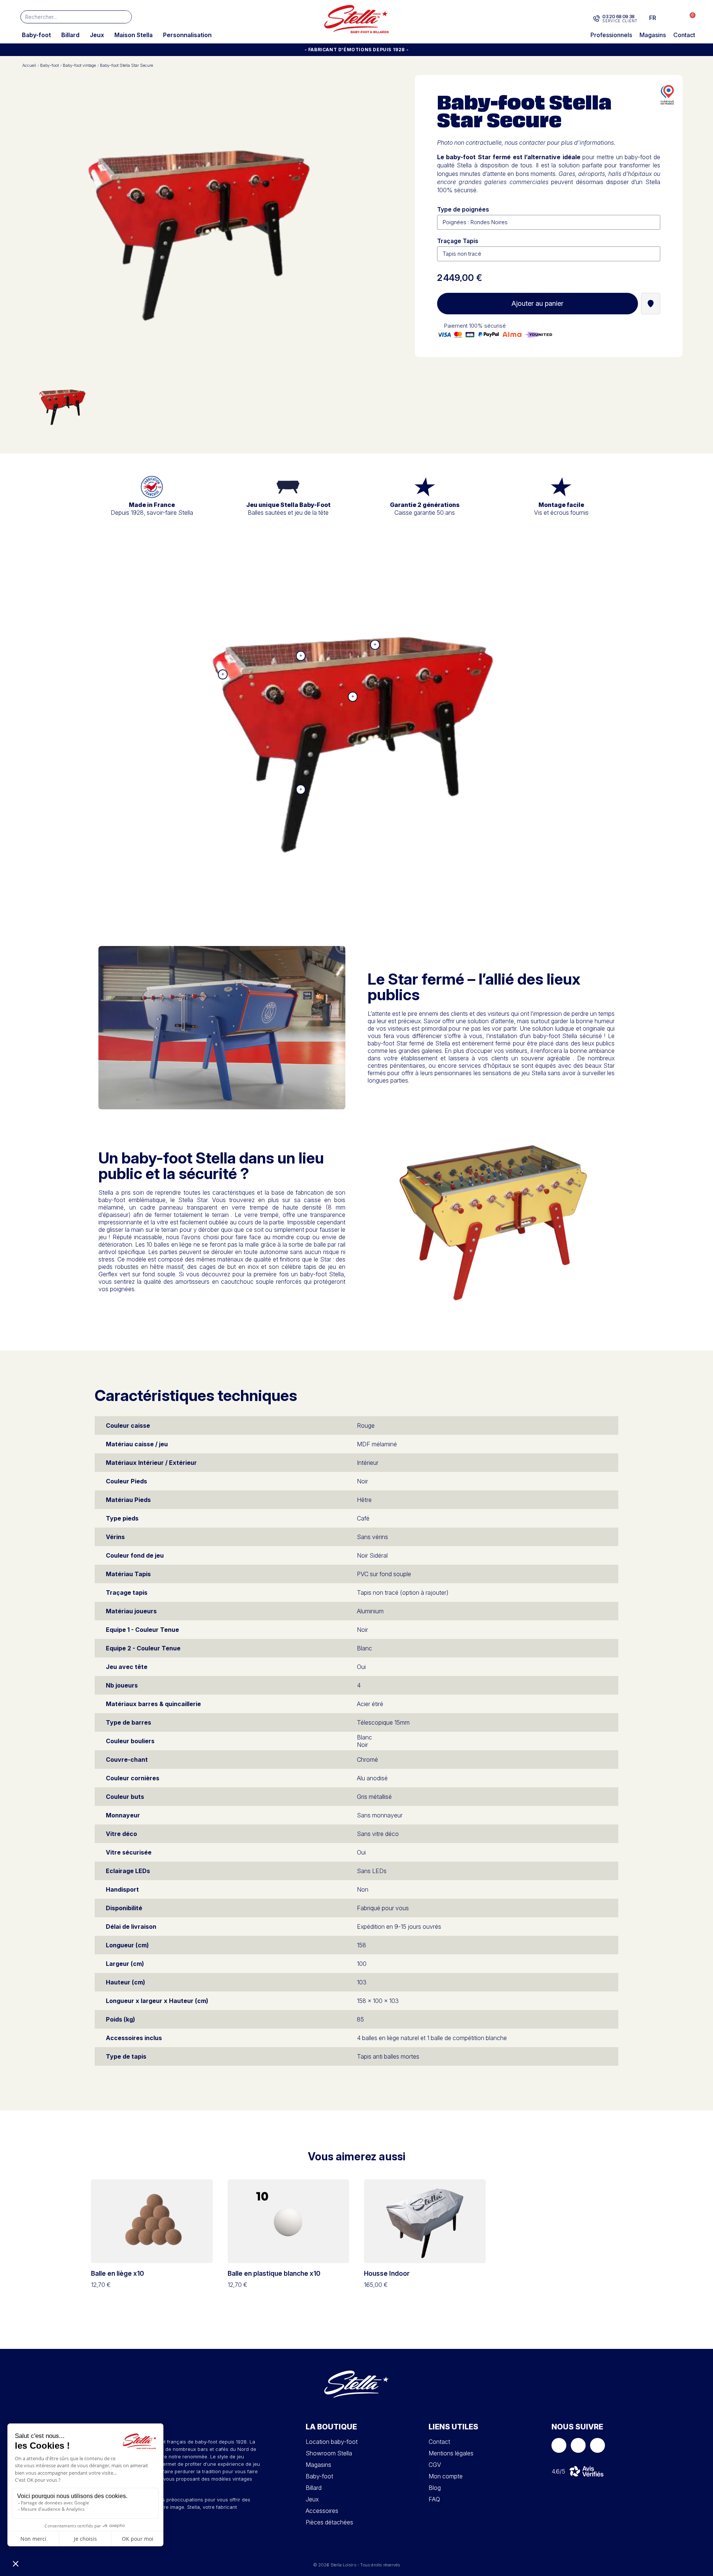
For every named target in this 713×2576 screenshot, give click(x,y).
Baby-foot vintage (79, 66)
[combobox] (65, 17)
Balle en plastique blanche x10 (274, 2273)
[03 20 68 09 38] (597, 19)
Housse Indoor (387, 2273)
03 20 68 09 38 (618, 16)
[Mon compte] (674, 18)
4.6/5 (558, 2471)
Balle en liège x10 (118, 2273)
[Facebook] (559, 2445)
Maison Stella (134, 35)
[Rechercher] (125, 17)
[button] (689, 18)
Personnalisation (187, 35)
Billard (70, 35)
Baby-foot (36, 35)
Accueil (29, 66)
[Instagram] (578, 2445)
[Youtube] (598, 2445)
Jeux (97, 35)
